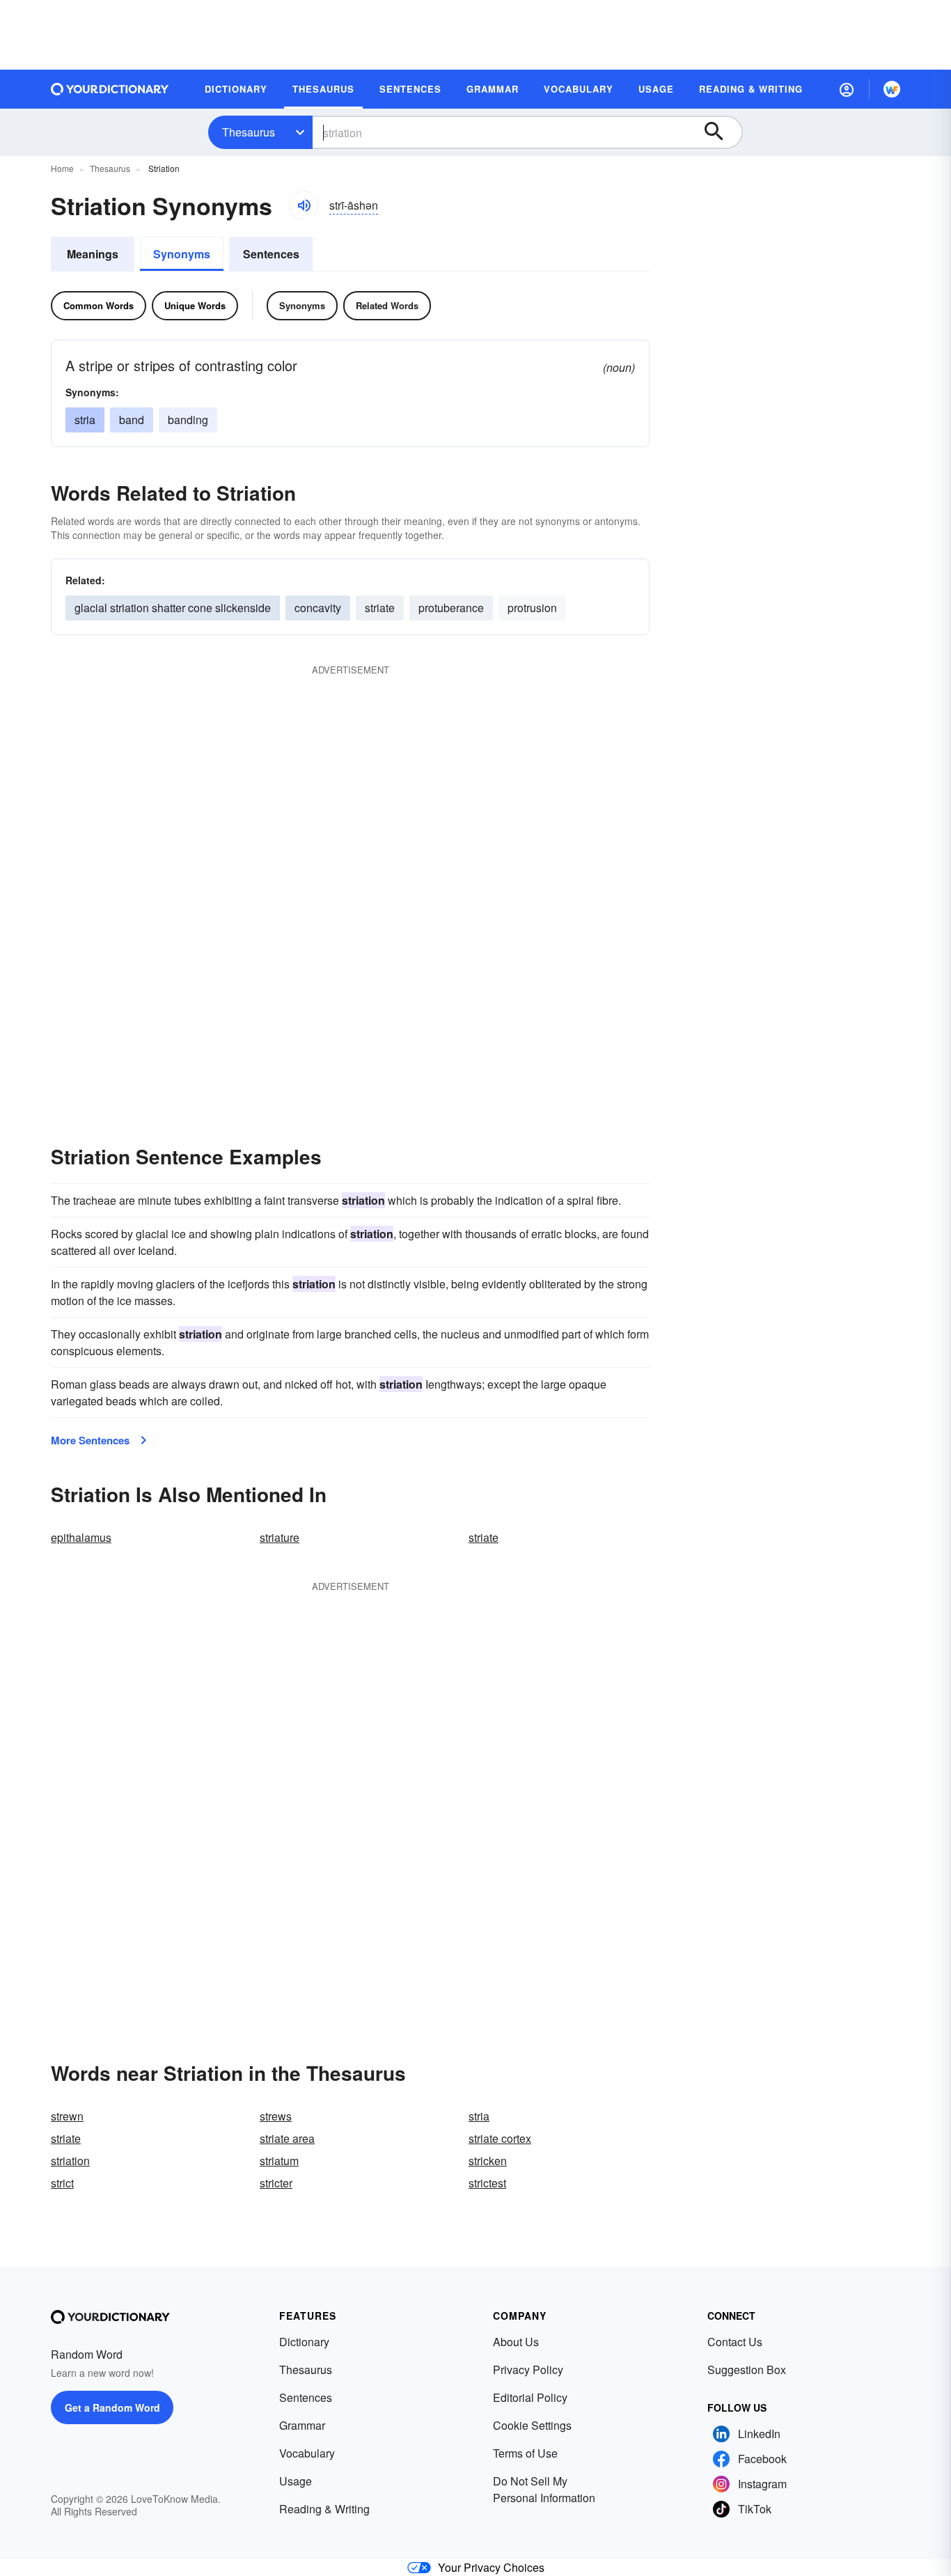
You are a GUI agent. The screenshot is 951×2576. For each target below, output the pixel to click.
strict (62, 2183)
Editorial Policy (530, 2397)
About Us (516, 2342)
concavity (318, 608)
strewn (67, 2116)
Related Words (387, 305)
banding (188, 420)
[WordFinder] (892, 89)
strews (276, 2116)
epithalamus (81, 1537)
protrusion (532, 608)
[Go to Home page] (110, 89)
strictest (487, 2183)
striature (280, 1537)
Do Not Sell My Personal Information (544, 2489)
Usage (296, 2481)
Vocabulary (307, 2453)
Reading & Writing (324, 2509)
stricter (276, 2183)
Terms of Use (525, 2453)
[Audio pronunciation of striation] (304, 205)
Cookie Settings (532, 2425)
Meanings (93, 254)
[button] (847, 89)
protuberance (451, 608)
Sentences (271, 254)
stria (85, 420)
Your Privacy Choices (491, 2567)
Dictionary (304, 2342)
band (132, 420)
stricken (488, 2161)
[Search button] (721, 132)
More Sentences (90, 1440)
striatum (279, 2161)
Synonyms (182, 254)
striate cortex (500, 2138)
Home (62, 168)
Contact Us (735, 2342)
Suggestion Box (747, 2370)
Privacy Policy (528, 2370)
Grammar (302, 2425)
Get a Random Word (112, 2407)
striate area (287, 2138)
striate (380, 608)
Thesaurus (249, 132)
